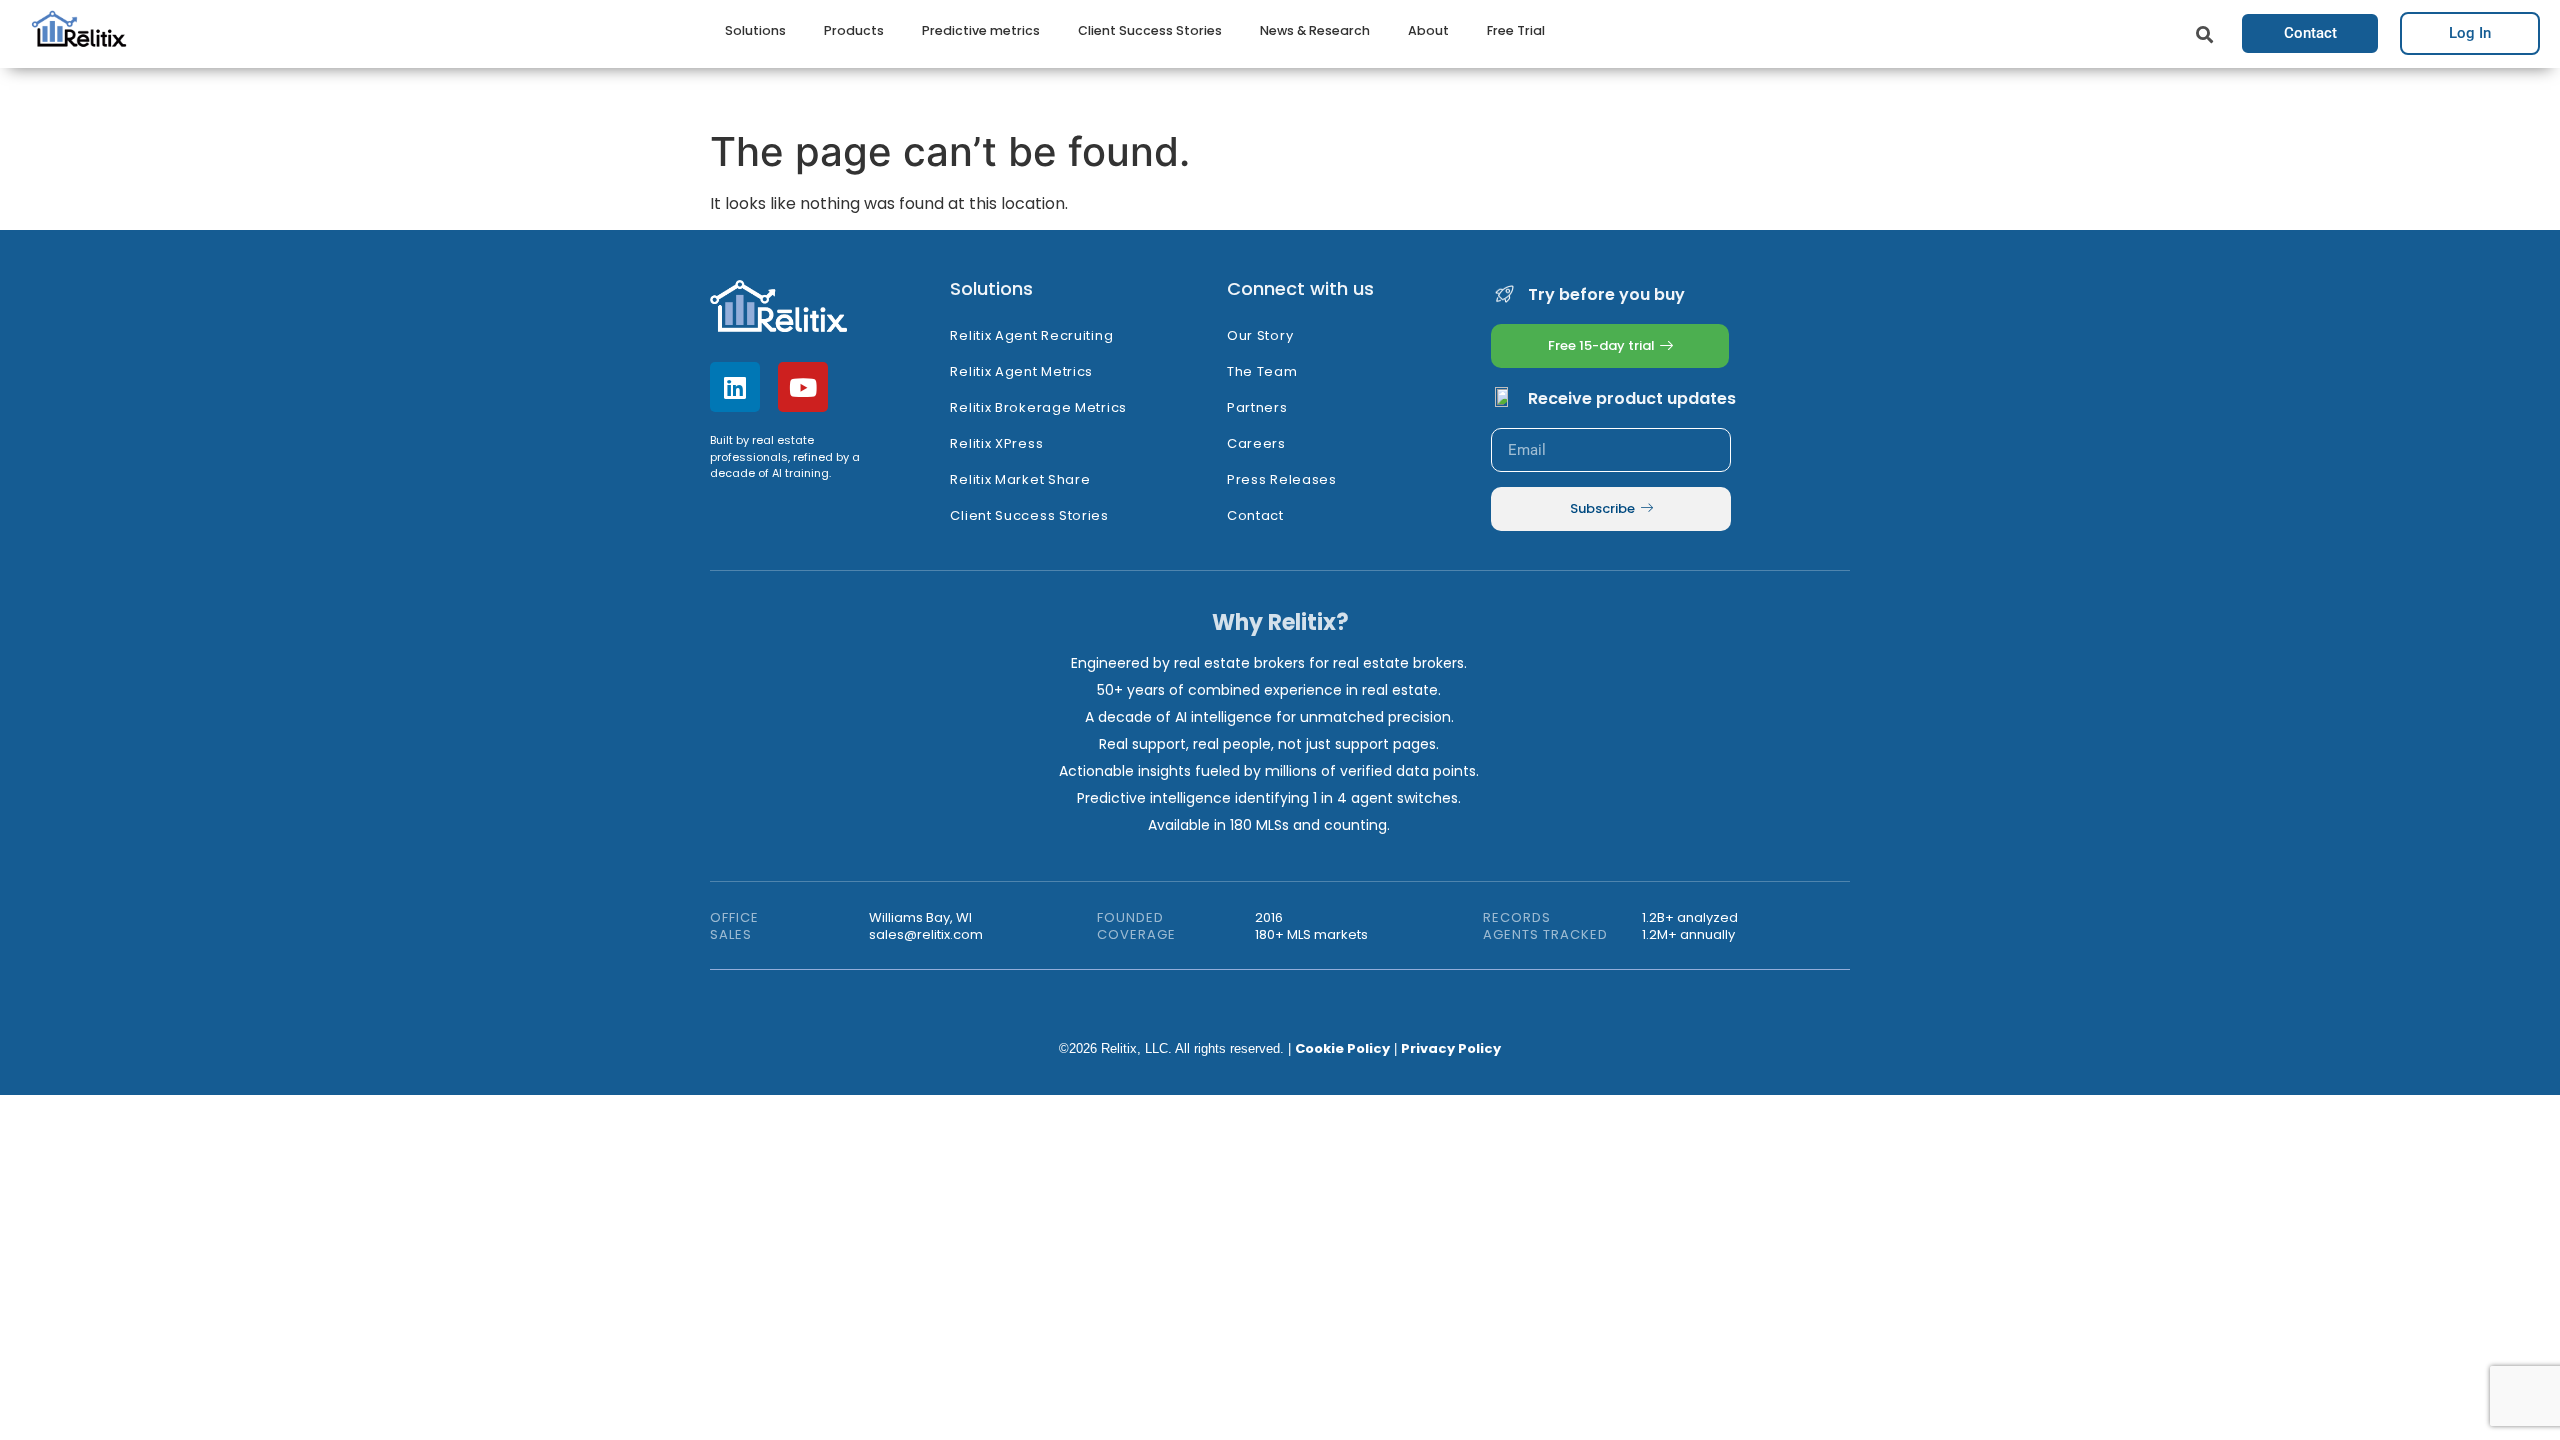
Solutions (755, 30)
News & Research (1315, 30)
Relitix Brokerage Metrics (1038, 407)
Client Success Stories (1150, 30)
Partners (1257, 407)
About (1428, 30)
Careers (1256, 443)
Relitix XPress (996, 443)
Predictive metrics (981, 30)
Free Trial (1516, 30)
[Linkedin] (735, 387)
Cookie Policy (1342, 1048)
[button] (2204, 35)
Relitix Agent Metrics (1021, 371)
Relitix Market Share (1020, 479)
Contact (1255, 515)
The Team (1262, 371)
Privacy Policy (1451, 1048)
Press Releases (1282, 479)
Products (854, 30)
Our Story (1260, 335)
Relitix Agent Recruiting (1031, 335)
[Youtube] (803, 387)
